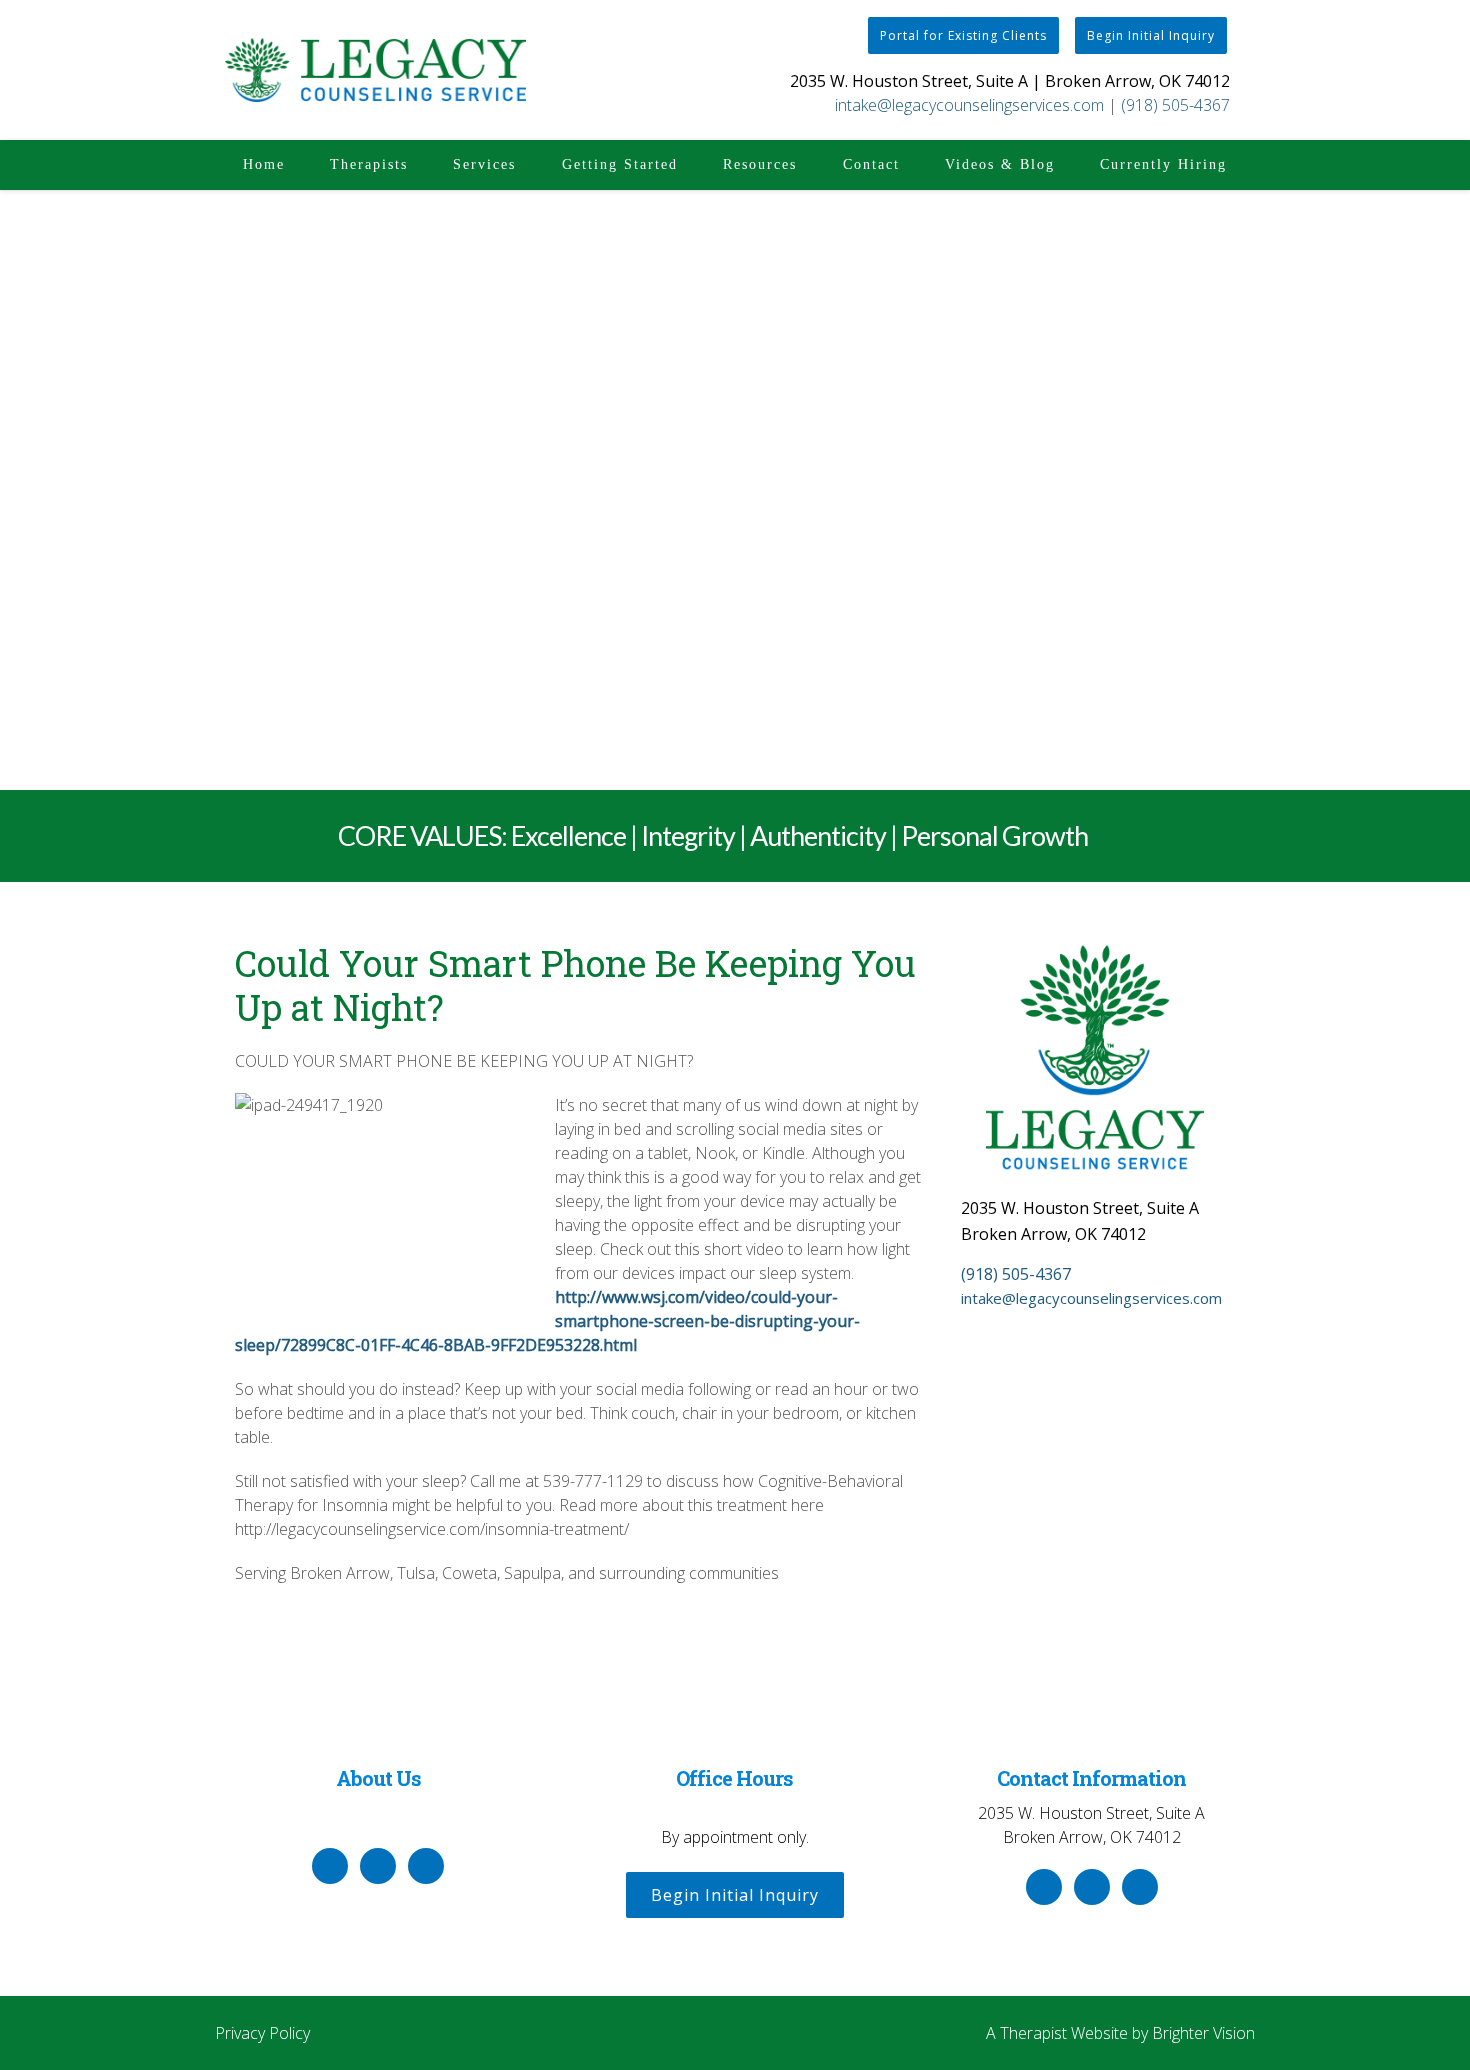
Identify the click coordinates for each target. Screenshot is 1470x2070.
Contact (871, 164)
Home (264, 164)
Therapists (369, 164)
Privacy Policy (262, 2033)
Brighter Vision (1203, 2033)
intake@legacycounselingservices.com (969, 105)
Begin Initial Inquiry (1151, 35)
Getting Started (620, 164)
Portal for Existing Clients (963, 35)
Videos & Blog (1000, 164)
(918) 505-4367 (1175, 105)
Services (484, 164)
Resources (760, 164)
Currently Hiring (1163, 164)
